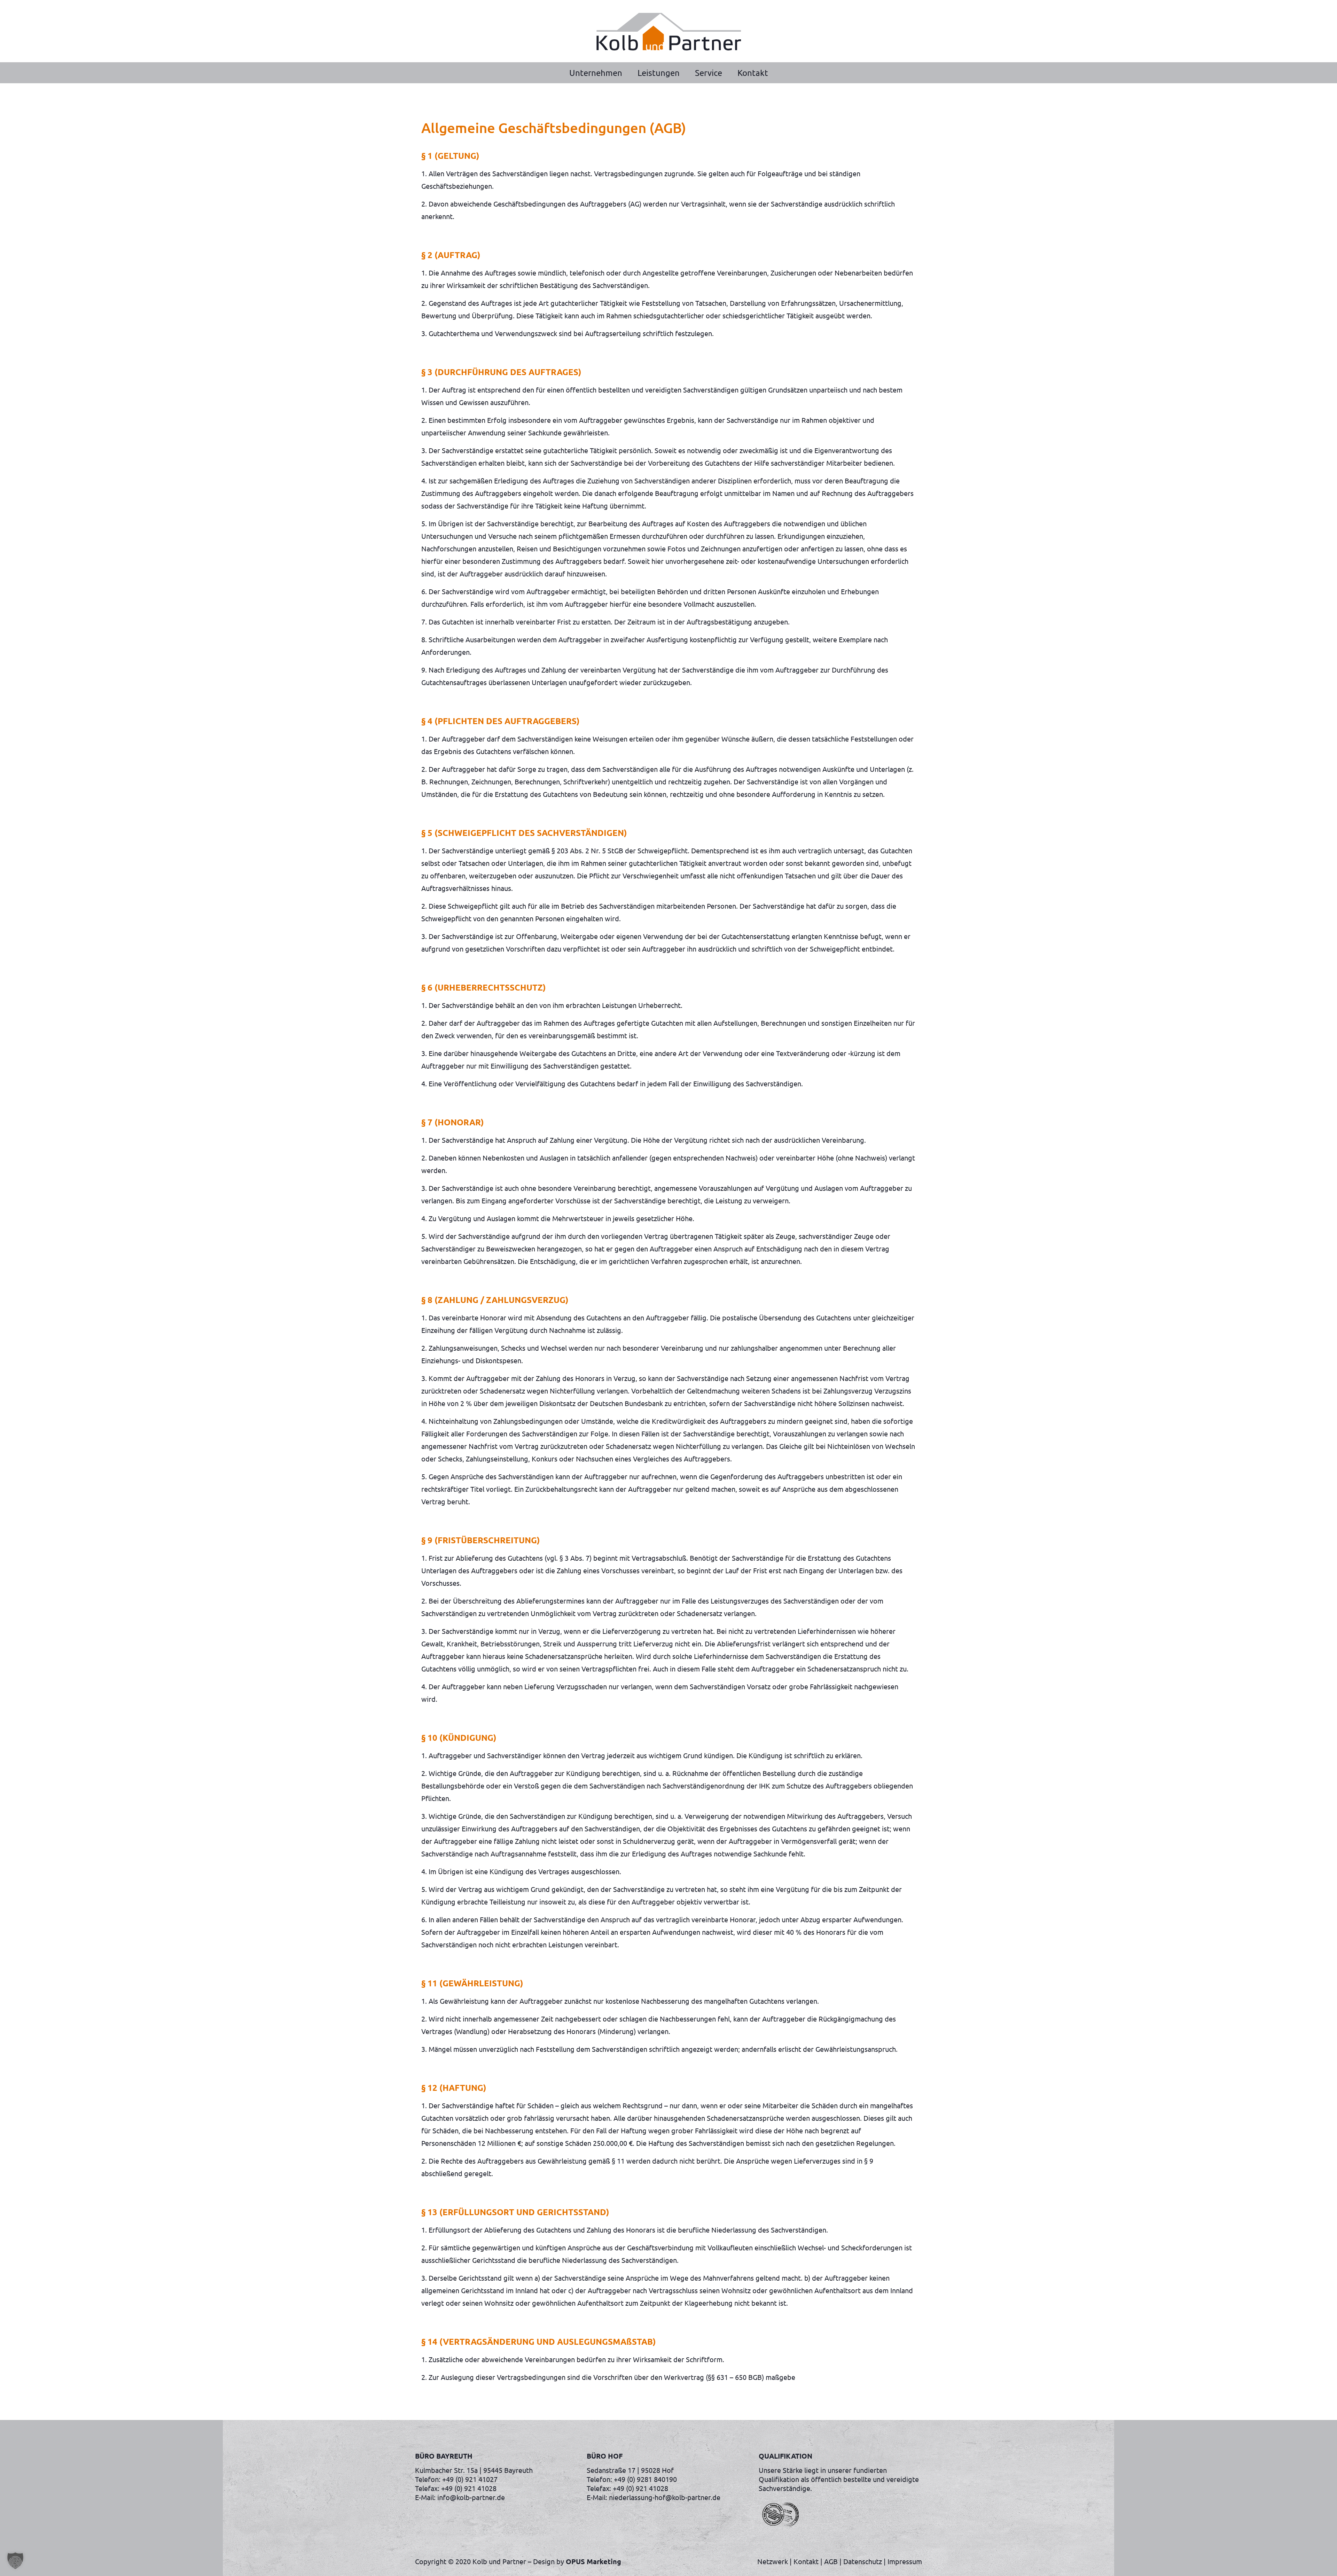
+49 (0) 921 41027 (470, 2479)
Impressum (905, 2561)
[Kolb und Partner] (668, 31)
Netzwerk (773, 2561)
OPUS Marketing (593, 2561)
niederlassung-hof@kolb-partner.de (665, 2497)
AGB (831, 2561)
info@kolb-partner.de (471, 2497)
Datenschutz (863, 2561)
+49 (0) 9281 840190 (645, 2479)
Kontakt (806, 2561)
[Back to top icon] (1304, 2562)
